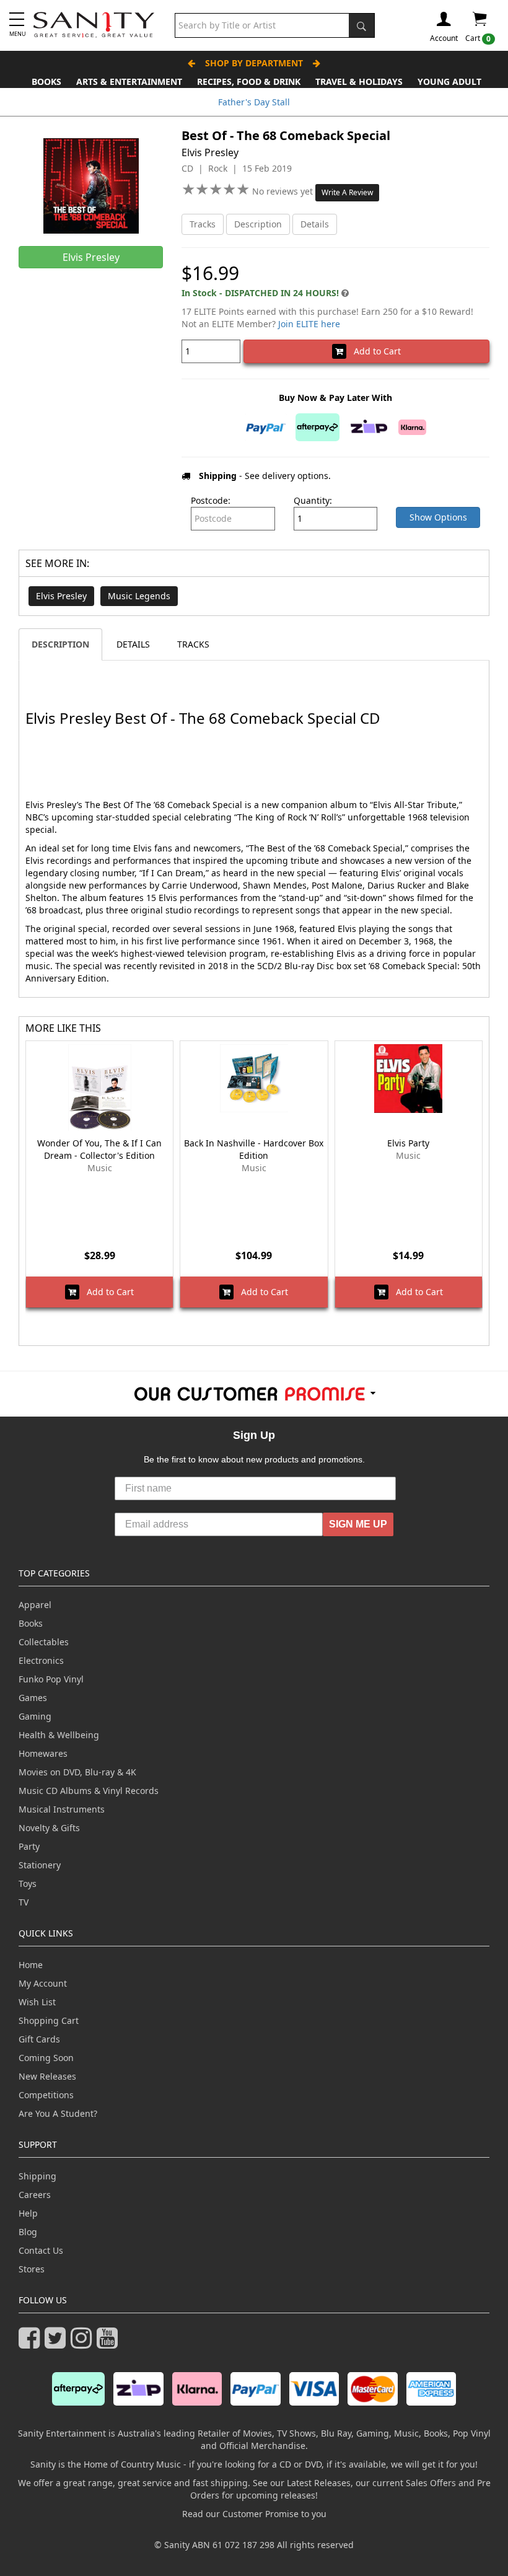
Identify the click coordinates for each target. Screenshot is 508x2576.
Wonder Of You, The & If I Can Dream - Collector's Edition (99, 1149)
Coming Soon (46, 2058)
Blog (28, 2232)
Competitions (46, 2095)
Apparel (35, 1605)
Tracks (203, 224)
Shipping (37, 2176)
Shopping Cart (49, 2020)
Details (315, 224)
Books (46, 81)
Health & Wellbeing (59, 1735)
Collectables (44, 1642)
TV (24, 1902)
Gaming (35, 1716)
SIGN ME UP (358, 1524)
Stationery (40, 1865)
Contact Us (41, 2250)
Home (31, 1965)
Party (29, 1846)
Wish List (37, 2002)
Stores (32, 2269)
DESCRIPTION (60, 644)
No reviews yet (284, 191)
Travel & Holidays (359, 81)
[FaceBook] (32, 2343)
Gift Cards (39, 2039)
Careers (35, 2195)
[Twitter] (58, 2343)
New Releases (47, 2076)
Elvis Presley (61, 596)
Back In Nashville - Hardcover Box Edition (254, 1149)
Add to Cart (374, 351)
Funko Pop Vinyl (51, 1679)
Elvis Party (408, 1143)
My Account (43, 1983)
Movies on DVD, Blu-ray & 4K (77, 1772)
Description (258, 224)
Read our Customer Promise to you (254, 2514)
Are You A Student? (58, 2113)
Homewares (43, 1753)
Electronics (41, 1660)
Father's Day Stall (254, 102)
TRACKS (193, 644)
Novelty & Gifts (49, 1828)
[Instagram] (84, 2343)
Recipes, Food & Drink (249, 81)
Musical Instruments (62, 1809)
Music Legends (139, 596)
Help (28, 2213)
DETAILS (133, 644)
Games (33, 1698)
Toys (28, 1884)
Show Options (438, 517)
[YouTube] (110, 2343)
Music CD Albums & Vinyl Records (89, 1791)
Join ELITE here (309, 324)
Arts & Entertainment (129, 81)
